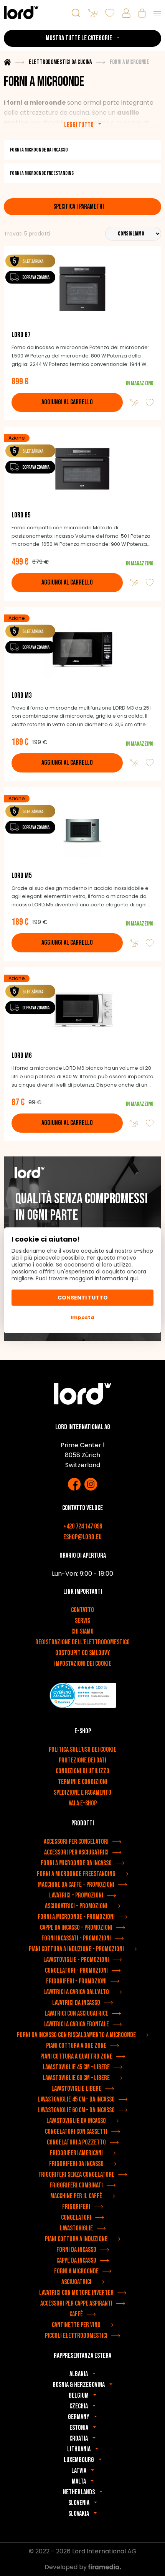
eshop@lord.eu (82, 1537)
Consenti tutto (83, 1298)
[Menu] (157, 13)
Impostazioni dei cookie (83, 1664)
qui (134, 1278)
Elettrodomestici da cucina (60, 62)
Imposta (82, 1317)
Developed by (66, 2567)
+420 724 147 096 (83, 1526)
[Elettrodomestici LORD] (21, 12)
